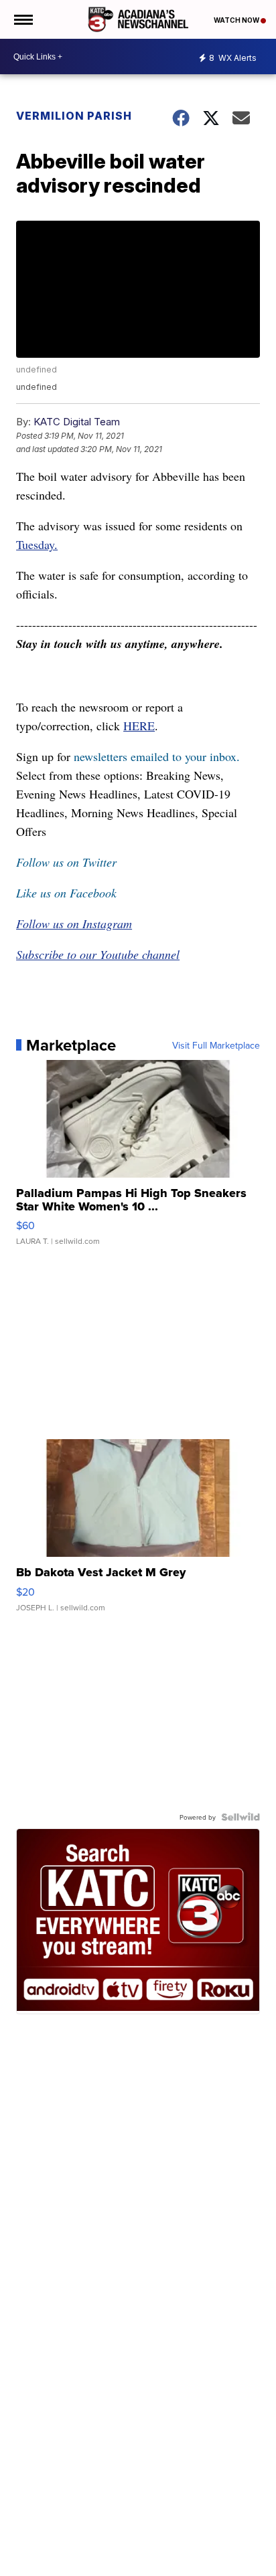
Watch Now (237, 20)
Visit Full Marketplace (216, 1045)
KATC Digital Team (77, 422)
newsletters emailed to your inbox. (157, 756)
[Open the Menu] (22, 19)
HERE (139, 726)
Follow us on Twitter (66, 862)
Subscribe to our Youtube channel (98, 954)
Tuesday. (37, 544)
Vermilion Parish (74, 116)
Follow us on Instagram (74, 924)
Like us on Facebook (66, 893)
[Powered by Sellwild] (240, 1817)
